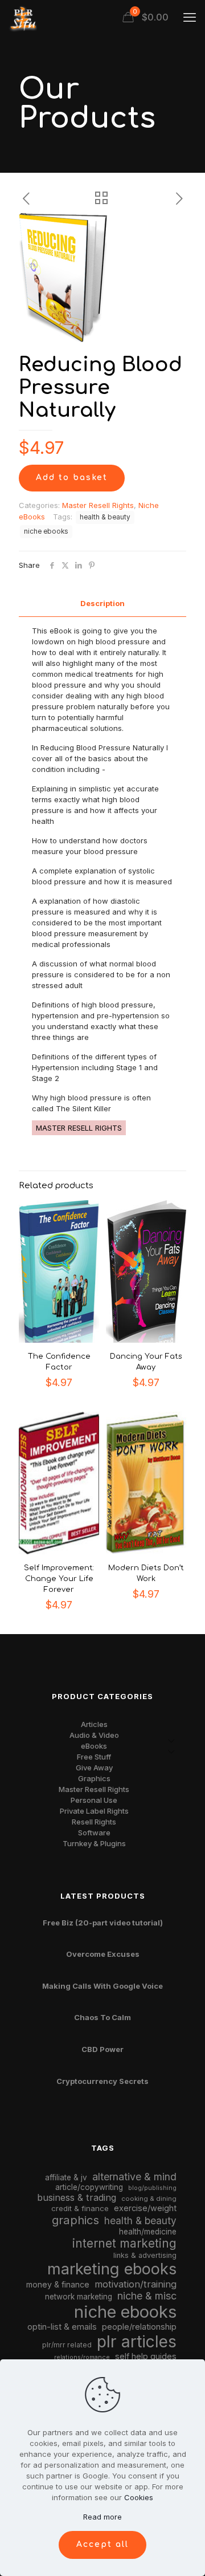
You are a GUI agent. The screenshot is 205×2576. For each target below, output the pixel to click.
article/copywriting (89, 2187)
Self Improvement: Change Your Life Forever (59, 1579)
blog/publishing (152, 2188)
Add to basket (72, 478)
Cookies (139, 2497)
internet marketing (124, 2243)
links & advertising (145, 2255)
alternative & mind (134, 2177)
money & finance (58, 2284)
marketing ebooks (112, 2269)
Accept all (102, 2544)
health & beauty (105, 517)
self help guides (146, 2356)
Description (102, 603)
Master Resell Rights (98, 505)
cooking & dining (149, 2199)
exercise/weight (145, 2208)
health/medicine (148, 2232)
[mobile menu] (190, 17)
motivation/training (136, 2284)
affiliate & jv (66, 2177)
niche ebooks (46, 531)
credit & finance (80, 2208)
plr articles (137, 2342)
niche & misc (147, 2296)
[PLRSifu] (23, 17)
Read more (102, 2517)
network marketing (79, 2297)
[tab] (102, 604)
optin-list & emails (62, 2327)
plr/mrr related (67, 2345)
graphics (75, 2220)
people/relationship (139, 2327)
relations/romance (82, 2357)
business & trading (77, 2197)
